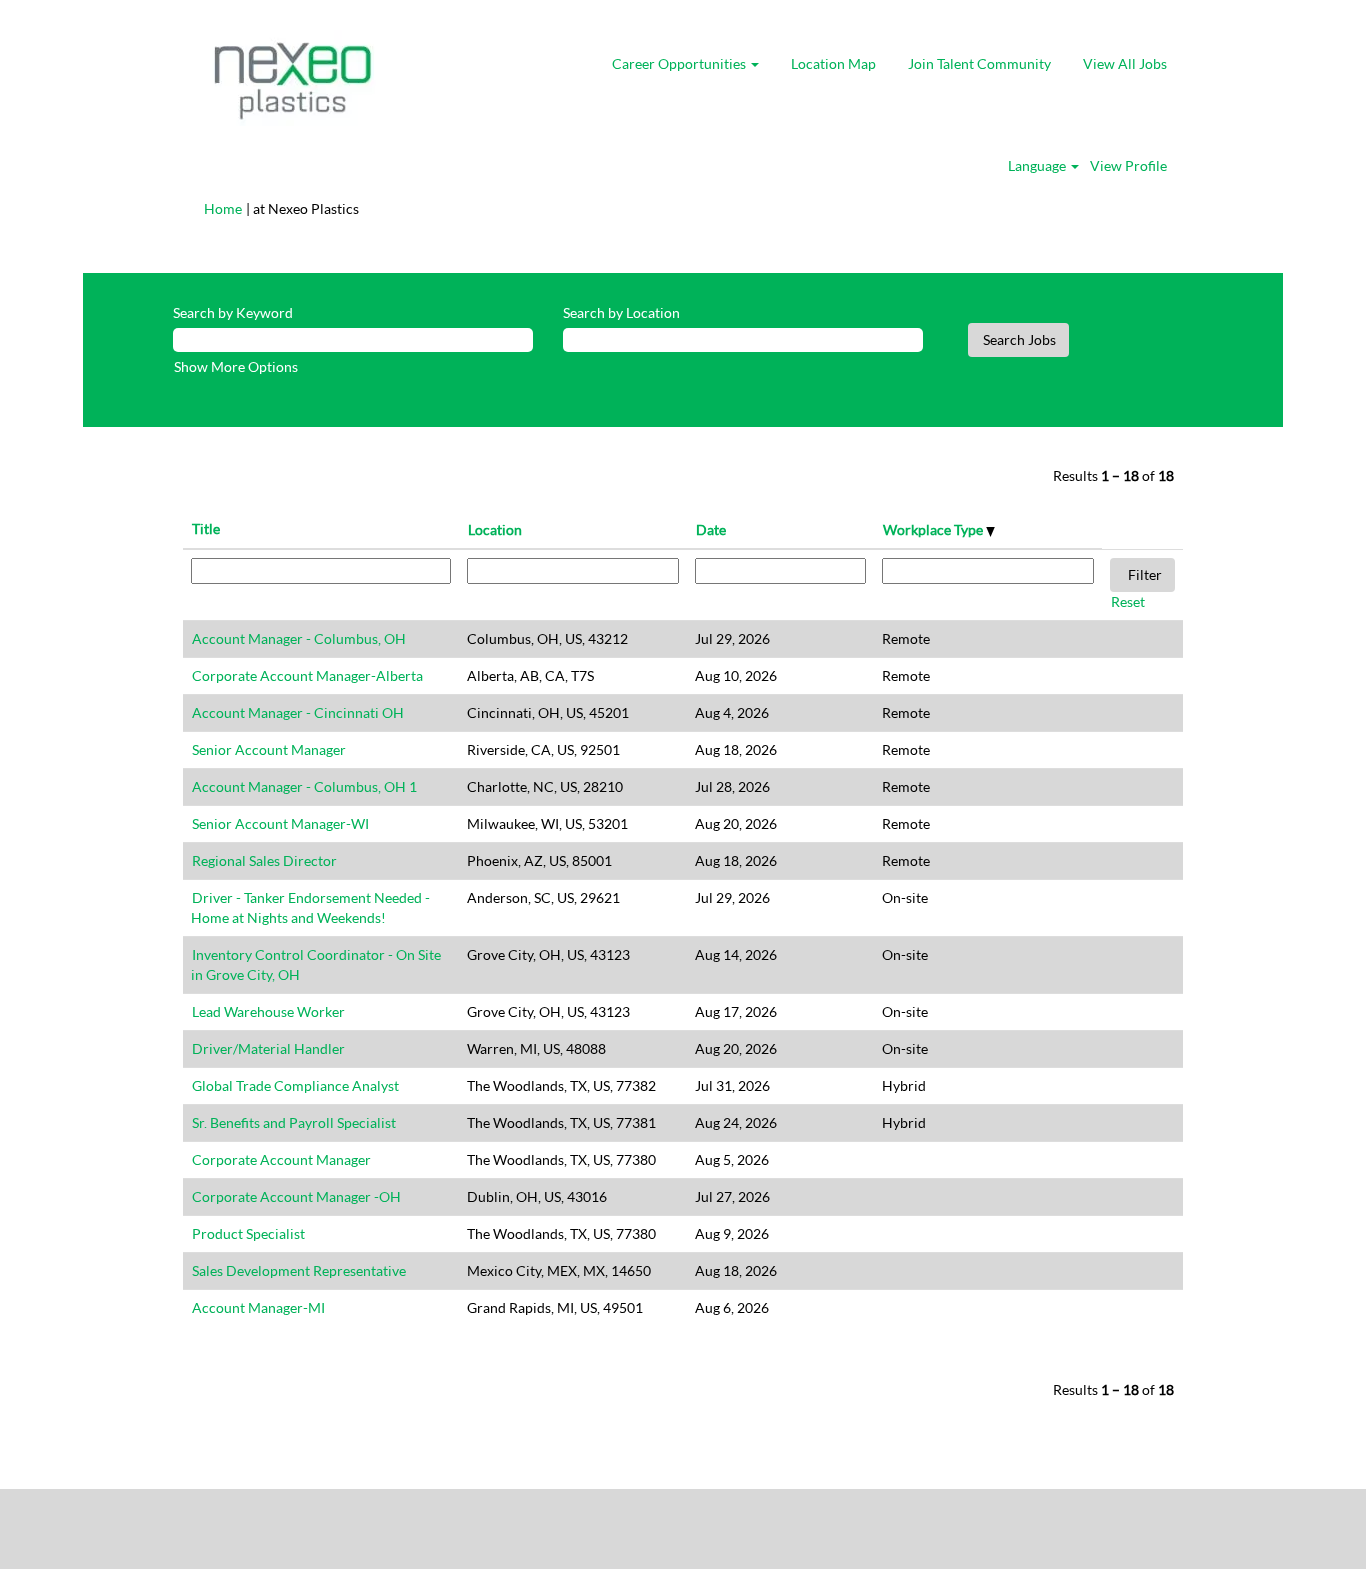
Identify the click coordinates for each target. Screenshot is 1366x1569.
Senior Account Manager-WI (280, 823)
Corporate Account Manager (281, 1159)
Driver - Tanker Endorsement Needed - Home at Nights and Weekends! (310, 907)
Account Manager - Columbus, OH (299, 638)
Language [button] (1038, 166)
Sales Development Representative (299, 1270)
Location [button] (495, 529)
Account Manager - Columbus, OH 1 (304, 786)
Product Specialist (248, 1233)
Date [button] (711, 529)
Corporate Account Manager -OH (296, 1196)
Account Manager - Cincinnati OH (298, 712)
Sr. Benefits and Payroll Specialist (294, 1122)
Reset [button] (1128, 601)
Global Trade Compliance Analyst (295, 1085)
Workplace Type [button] (934, 529)
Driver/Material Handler (268, 1048)
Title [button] (206, 528)
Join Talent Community (979, 63)
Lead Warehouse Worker (268, 1011)
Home (223, 208)
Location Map (833, 63)
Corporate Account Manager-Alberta (307, 675)
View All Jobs (1125, 63)
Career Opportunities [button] (680, 63)
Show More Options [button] (236, 366)
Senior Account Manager (269, 749)
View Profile (1128, 166)
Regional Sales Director (264, 860)
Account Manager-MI (258, 1307)
